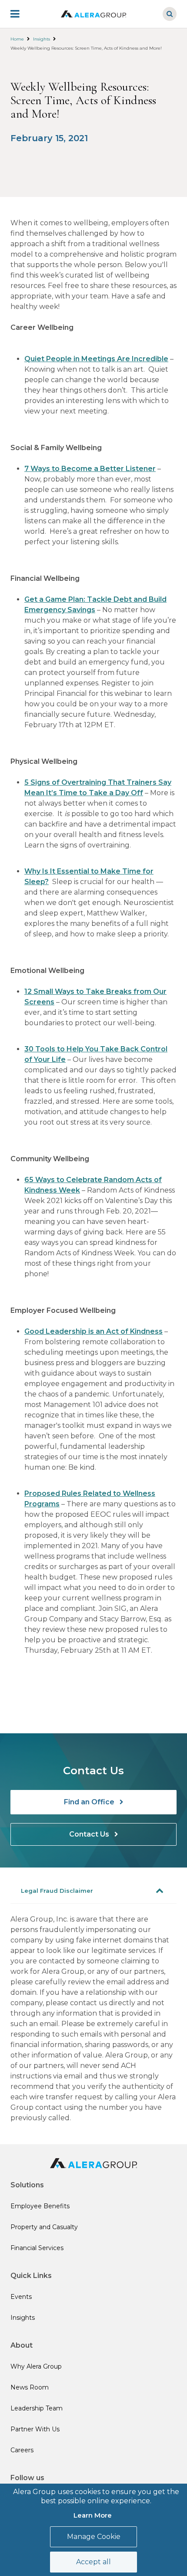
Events (21, 2297)
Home (17, 39)
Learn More (93, 2515)
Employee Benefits (40, 2206)
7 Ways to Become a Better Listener (90, 469)
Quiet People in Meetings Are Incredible (96, 359)
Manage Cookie (94, 2537)
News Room (30, 2387)
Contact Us (90, 1834)
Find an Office (90, 1802)
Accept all (93, 2562)
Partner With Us (35, 2429)
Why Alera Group (36, 2366)
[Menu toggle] (21, 14)
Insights (42, 39)
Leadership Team (37, 2408)
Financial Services (37, 2248)
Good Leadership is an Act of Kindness (93, 1331)
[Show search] (170, 14)
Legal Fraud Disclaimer (57, 1891)
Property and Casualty (44, 2227)
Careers (22, 2450)
